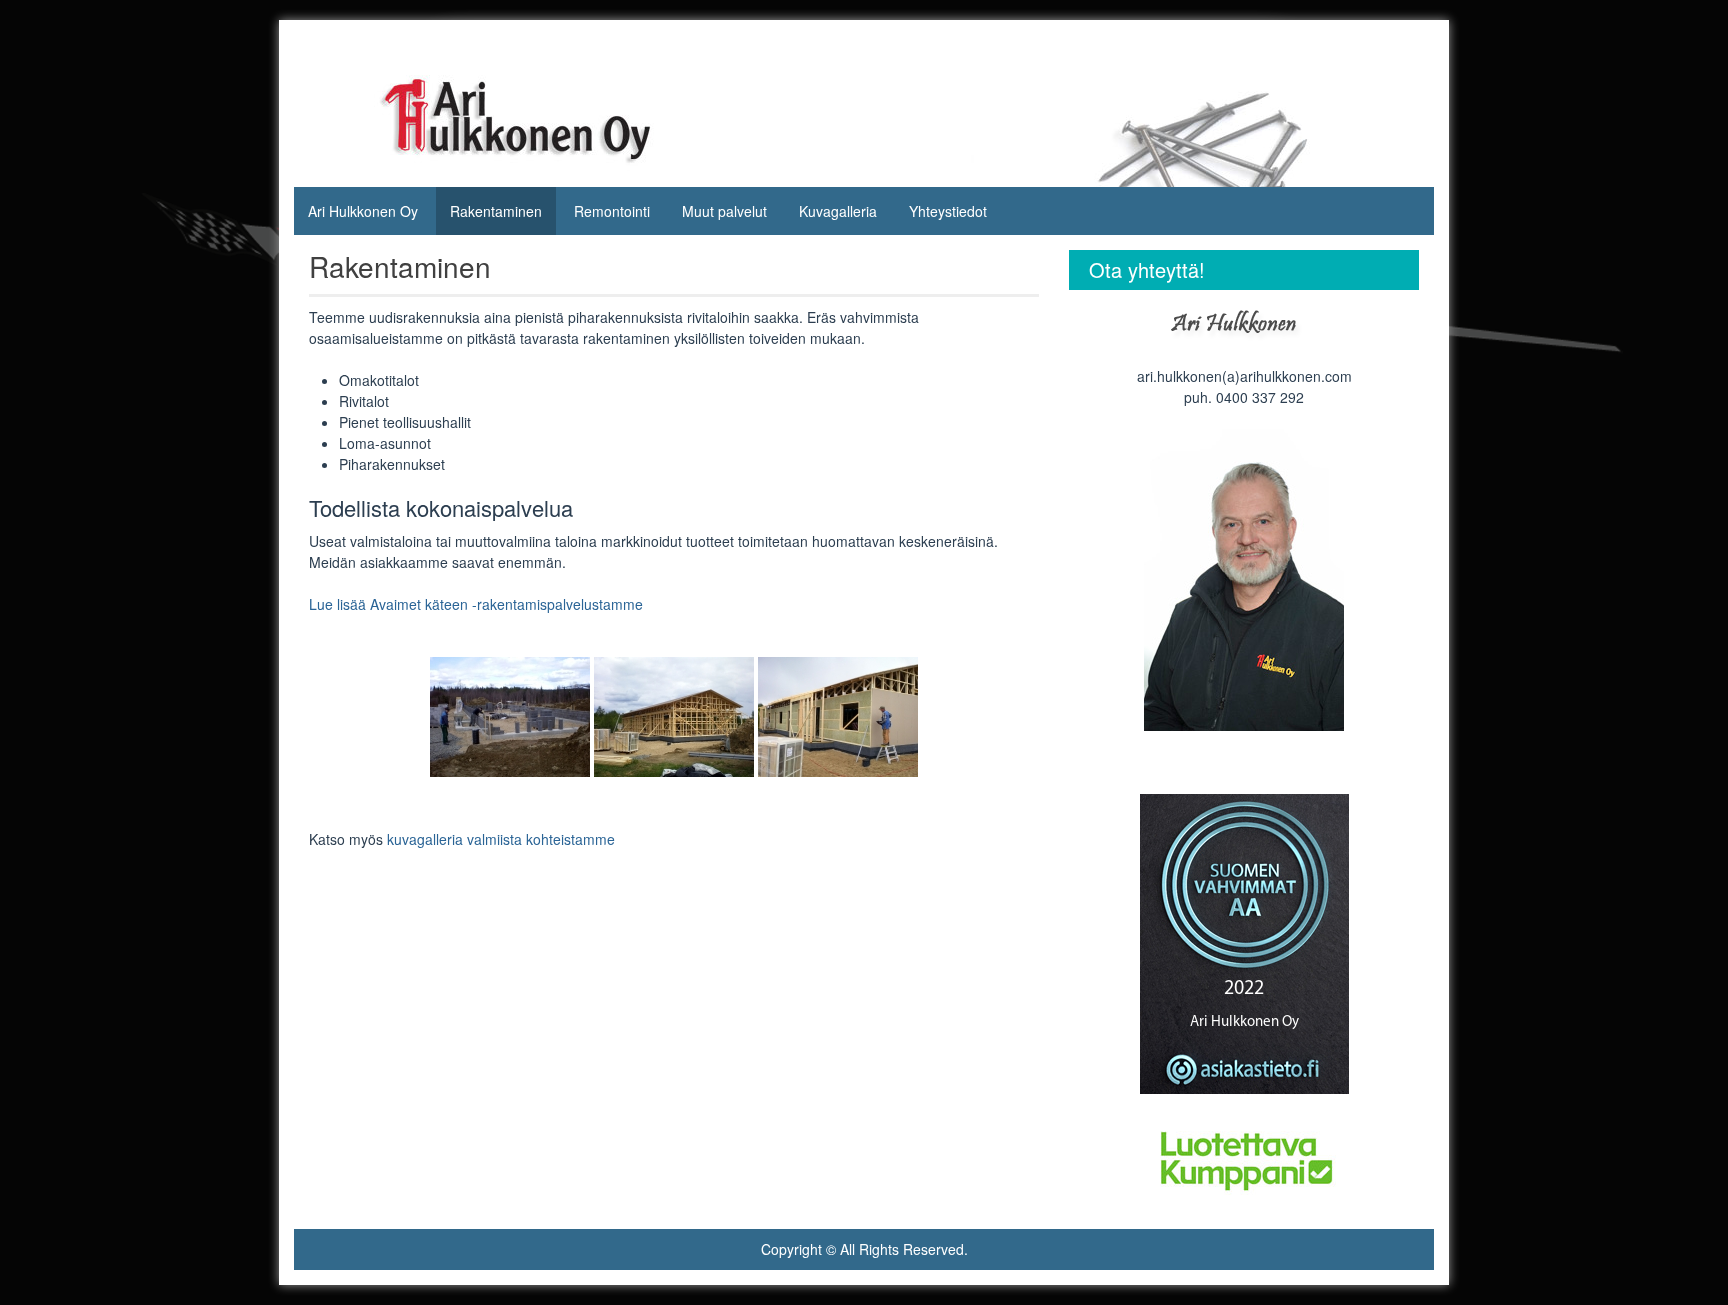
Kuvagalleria (838, 211)
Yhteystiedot (948, 211)
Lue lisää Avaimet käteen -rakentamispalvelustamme (476, 604)
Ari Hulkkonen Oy (363, 211)
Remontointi (612, 211)
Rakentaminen (496, 211)
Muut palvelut (724, 211)
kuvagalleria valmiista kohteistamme (501, 839)
